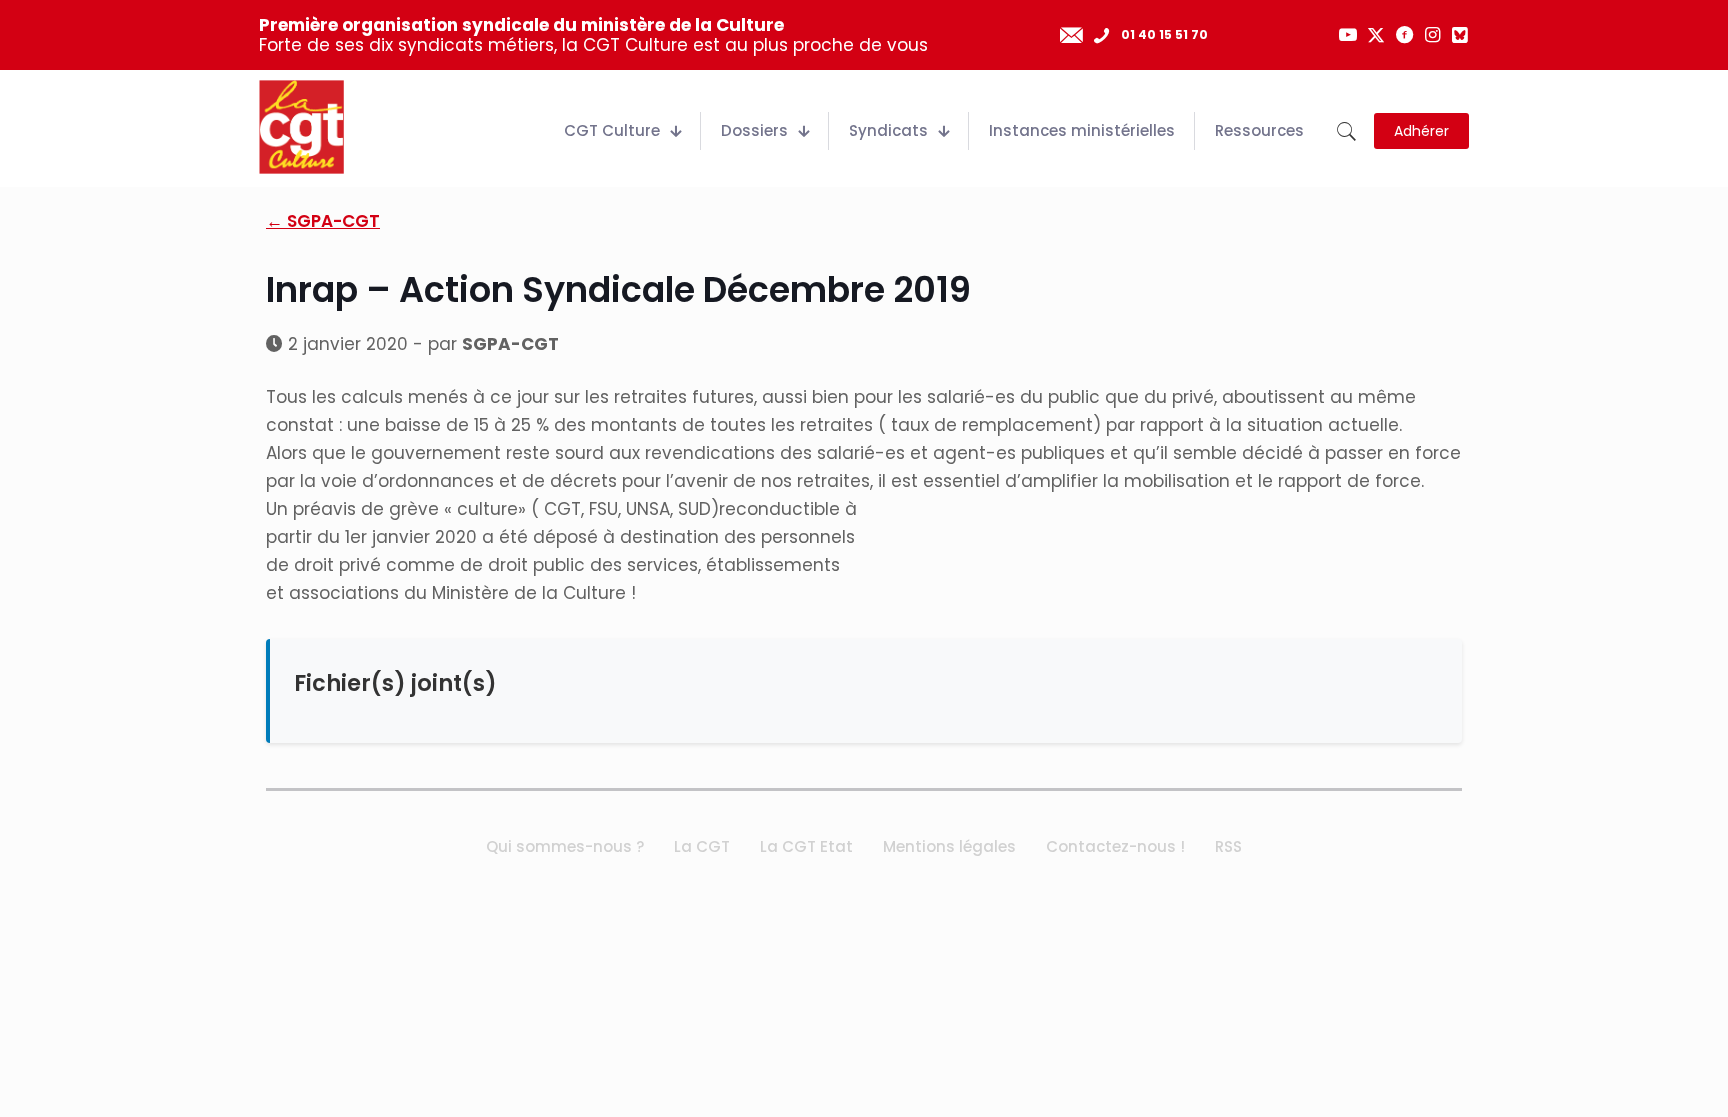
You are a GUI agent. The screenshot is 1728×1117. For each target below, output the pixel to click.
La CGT (702, 846)
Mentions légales (949, 846)
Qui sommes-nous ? (565, 846)
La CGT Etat (806, 846)
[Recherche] (1346, 131)
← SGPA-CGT (323, 221)
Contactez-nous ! (1115, 846)
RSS (1228, 846)
